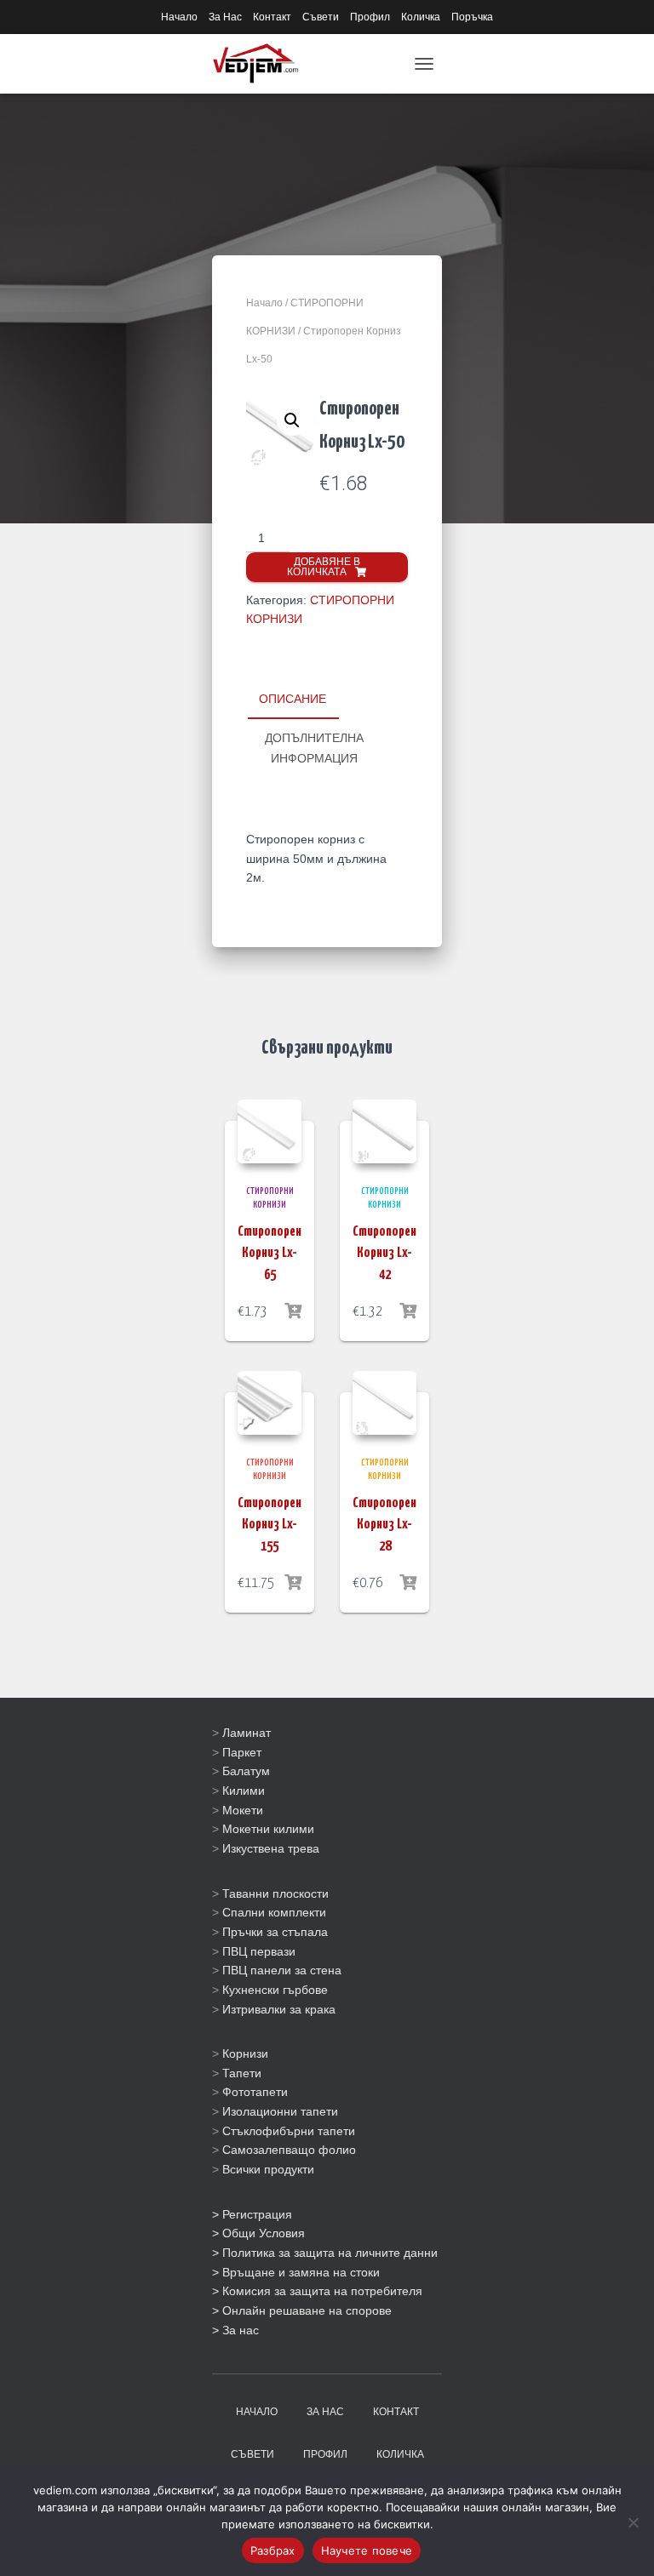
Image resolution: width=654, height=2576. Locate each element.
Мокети (243, 1810)
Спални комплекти (274, 1912)
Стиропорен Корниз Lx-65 (270, 1253)
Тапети (242, 2073)
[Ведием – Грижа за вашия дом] (262, 64)
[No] (633, 2522)
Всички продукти (268, 2169)
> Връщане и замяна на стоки (296, 2272)
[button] (292, 420)
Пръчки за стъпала (275, 1932)
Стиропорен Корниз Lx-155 (270, 1525)
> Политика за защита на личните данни (325, 2253)
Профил (370, 17)
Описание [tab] (293, 699)
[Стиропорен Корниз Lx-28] (384, 1403)
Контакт (272, 17)
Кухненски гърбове (275, 1990)
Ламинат (247, 1733)
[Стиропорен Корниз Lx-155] (270, 1403)
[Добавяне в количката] (293, 1311)
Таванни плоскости (275, 1893)
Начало (179, 17)
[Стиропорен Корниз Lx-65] (270, 1131)
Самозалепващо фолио (289, 2150)
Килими (244, 1791)
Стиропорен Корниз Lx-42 (384, 1253)
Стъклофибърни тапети (289, 2131)
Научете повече (367, 2550)
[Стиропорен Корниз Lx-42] (384, 1131)
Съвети (321, 17)
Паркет (242, 1752)
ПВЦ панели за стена (282, 1970)
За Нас (225, 17)
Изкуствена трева (271, 1848)
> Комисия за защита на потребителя (317, 2291)
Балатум (246, 1771)
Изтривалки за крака (279, 2009)
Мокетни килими (268, 1829)
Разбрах (273, 2550)
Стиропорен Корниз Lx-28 (384, 1525)
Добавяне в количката (324, 567)
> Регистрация (252, 2214)
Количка (421, 17)
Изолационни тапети (280, 2111)
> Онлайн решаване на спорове (302, 2310)
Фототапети (255, 2092)
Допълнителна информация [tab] (314, 748)
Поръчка (472, 17)
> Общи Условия (258, 2233)
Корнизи (245, 2053)
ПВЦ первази (259, 1951)
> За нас (235, 2330)
